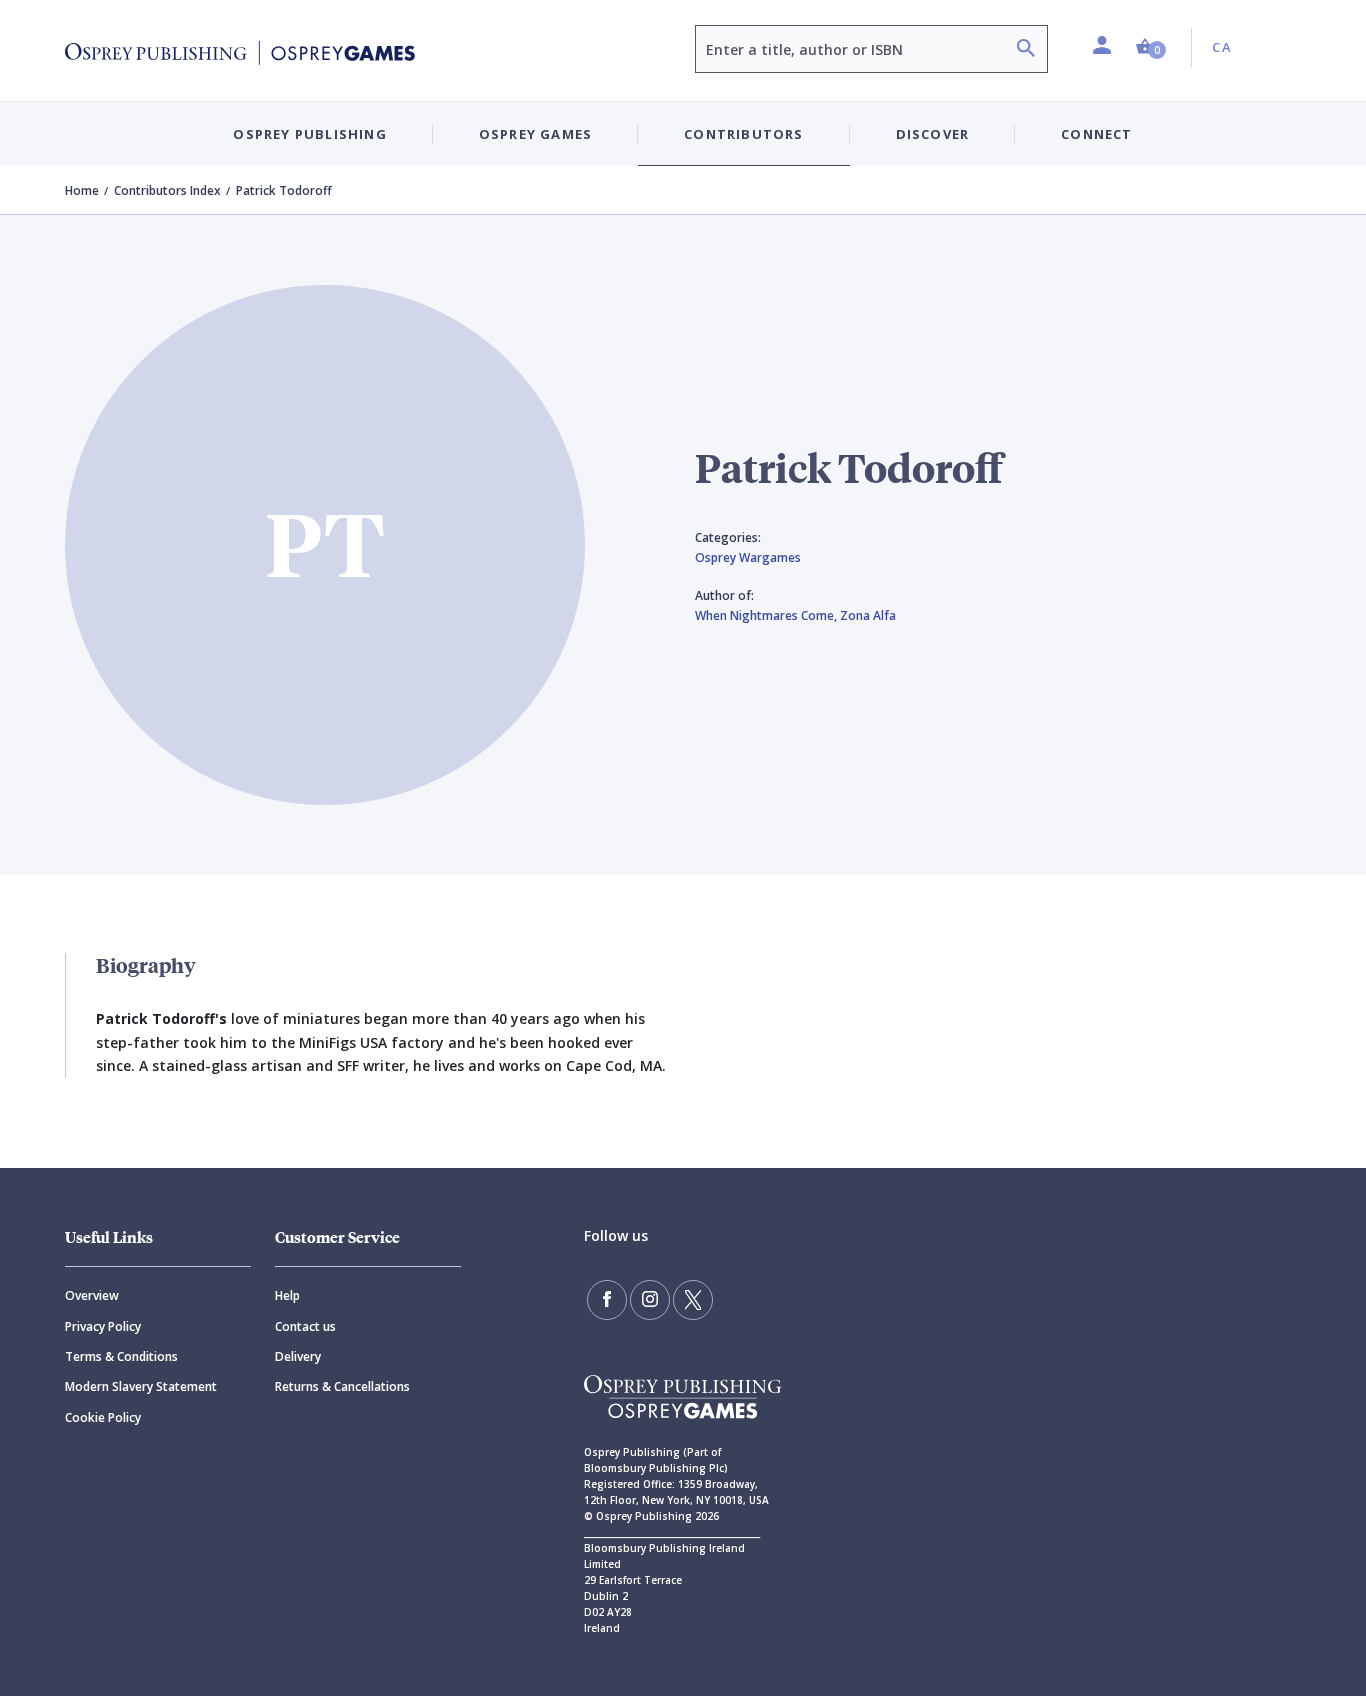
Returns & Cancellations (342, 1386)
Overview (92, 1295)
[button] (1151, 47)
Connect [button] (1096, 134)
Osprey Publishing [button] (309, 134)
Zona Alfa (868, 615)
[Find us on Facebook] (607, 1300)
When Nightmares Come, (767, 615)
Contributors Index (167, 190)
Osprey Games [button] (535, 134)
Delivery (298, 1356)
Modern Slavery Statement (141, 1386)
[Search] (1026, 50)
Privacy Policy (103, 1326)
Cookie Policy (103, 1417)
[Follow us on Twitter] (693, 1300)
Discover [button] (933, 134)
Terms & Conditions (121, 1356)
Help (287, 1295)
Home (82, 190)
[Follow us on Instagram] (650, 1300)
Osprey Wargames (748, 557)
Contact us (305, 1326)
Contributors (743, 134)
